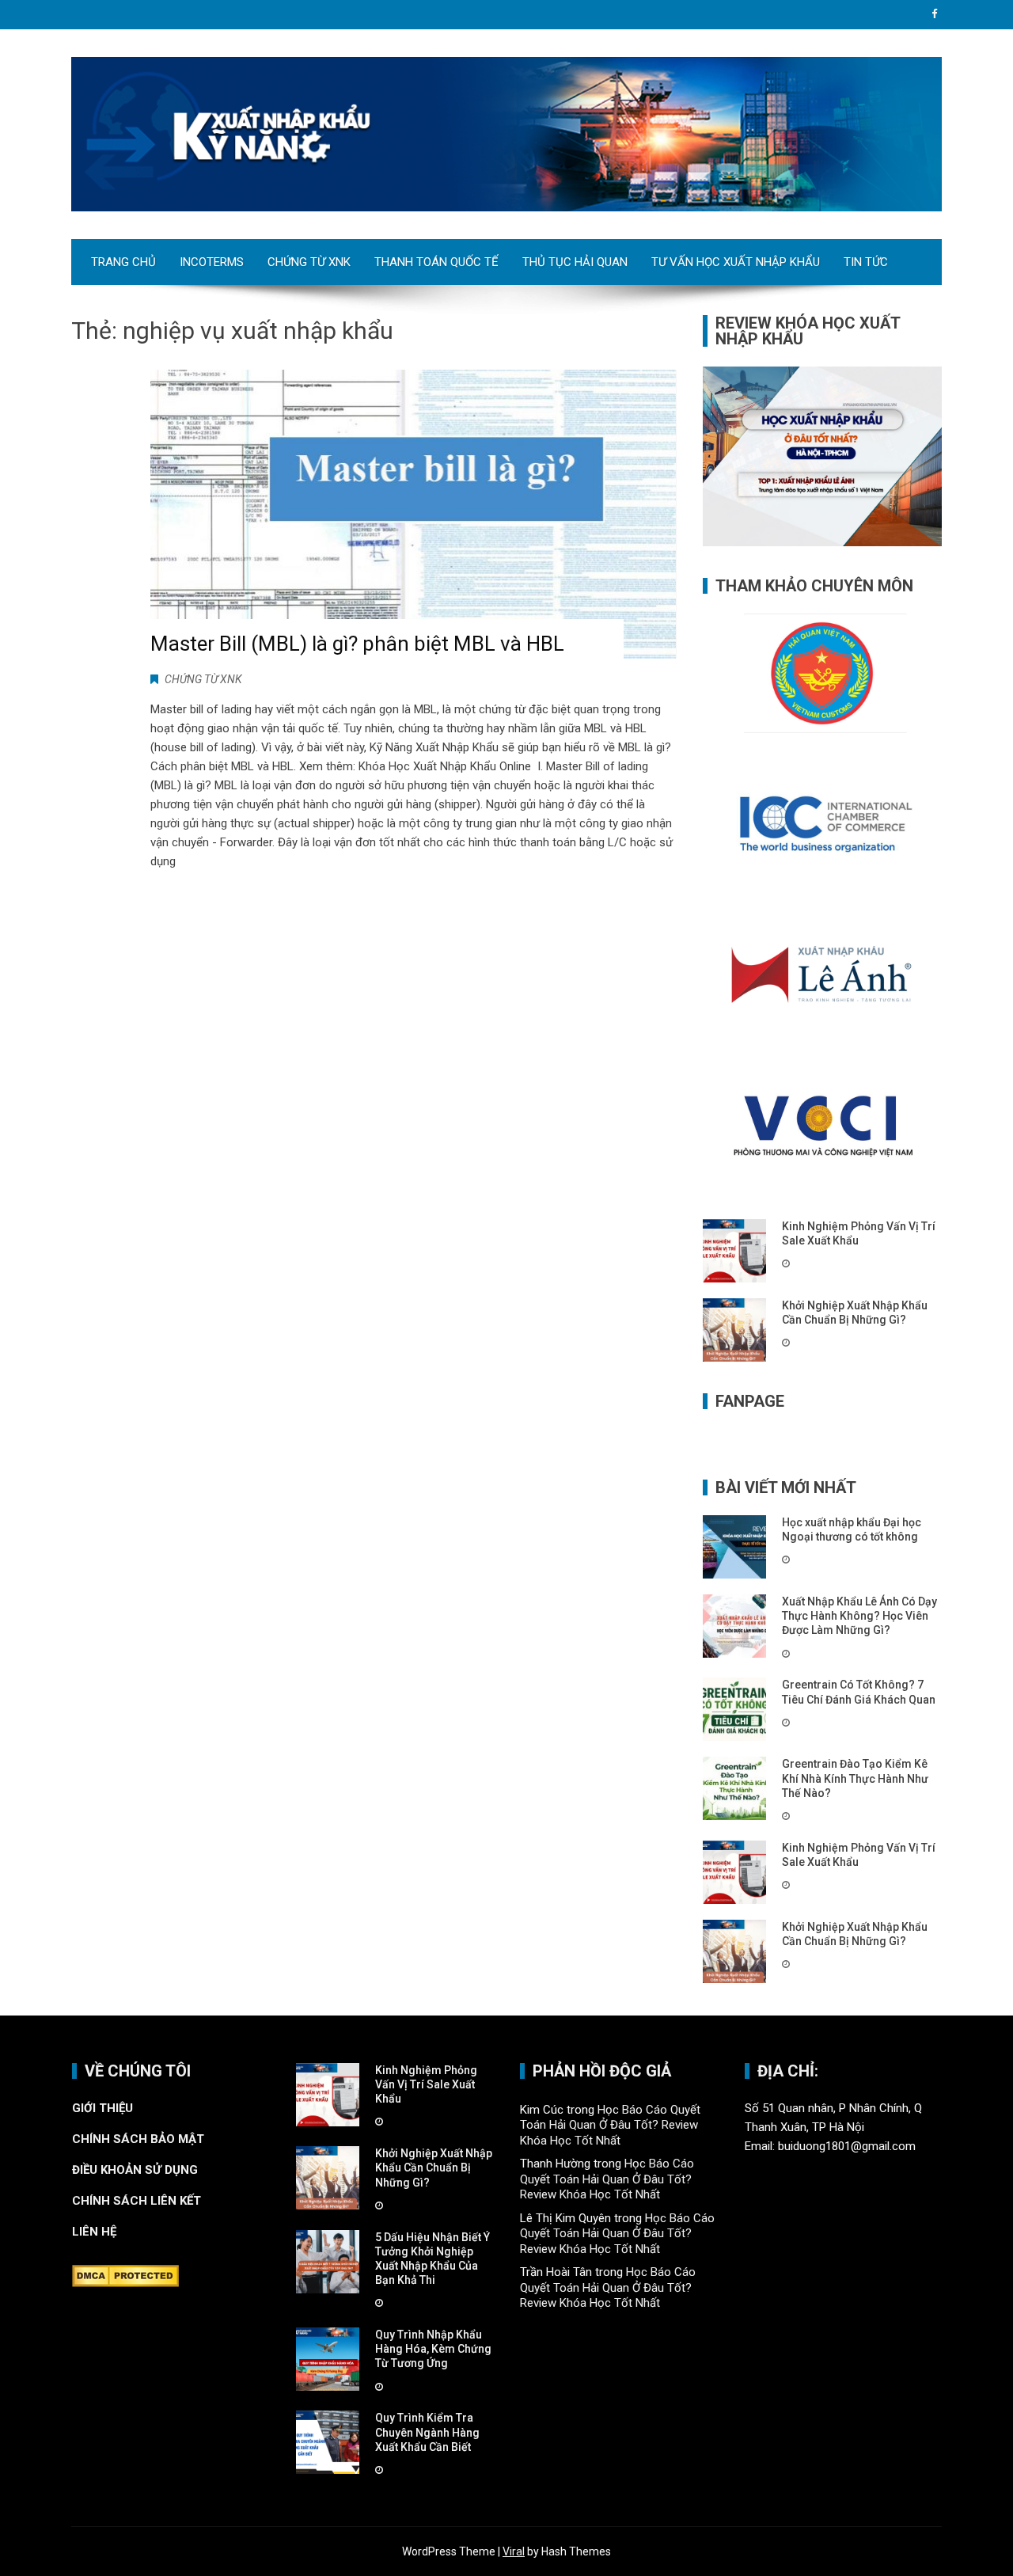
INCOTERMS (212, 262)
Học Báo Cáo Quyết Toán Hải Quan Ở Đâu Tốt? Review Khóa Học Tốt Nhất (610, 2125)
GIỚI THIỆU (102, 2108)
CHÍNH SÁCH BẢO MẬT (140, 2139)
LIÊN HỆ (96, 2232)
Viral (514, 2551)
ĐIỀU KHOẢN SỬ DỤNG (135, 2170)
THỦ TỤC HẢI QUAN (575, 262)
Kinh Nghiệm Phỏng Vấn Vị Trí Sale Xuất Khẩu (426, 2084)
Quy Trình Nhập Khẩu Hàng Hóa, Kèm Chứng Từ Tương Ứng (433, 2349)
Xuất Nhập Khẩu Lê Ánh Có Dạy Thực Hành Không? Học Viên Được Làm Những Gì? (859, 1616)
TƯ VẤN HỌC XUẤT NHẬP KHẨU (736, 262)
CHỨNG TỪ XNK (309, 262)
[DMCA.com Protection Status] (125, 2275)
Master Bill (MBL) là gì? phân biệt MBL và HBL (357, 644)
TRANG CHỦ (123, 262)
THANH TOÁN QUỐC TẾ (436, 262)
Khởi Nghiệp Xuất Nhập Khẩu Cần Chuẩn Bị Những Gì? (434, 2168)
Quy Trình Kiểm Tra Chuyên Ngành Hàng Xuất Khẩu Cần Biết (427, 2432)
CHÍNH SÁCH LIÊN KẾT (137, 2201)
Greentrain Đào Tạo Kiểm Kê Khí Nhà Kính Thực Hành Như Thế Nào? (855, 1778)
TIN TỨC (866, 262)
